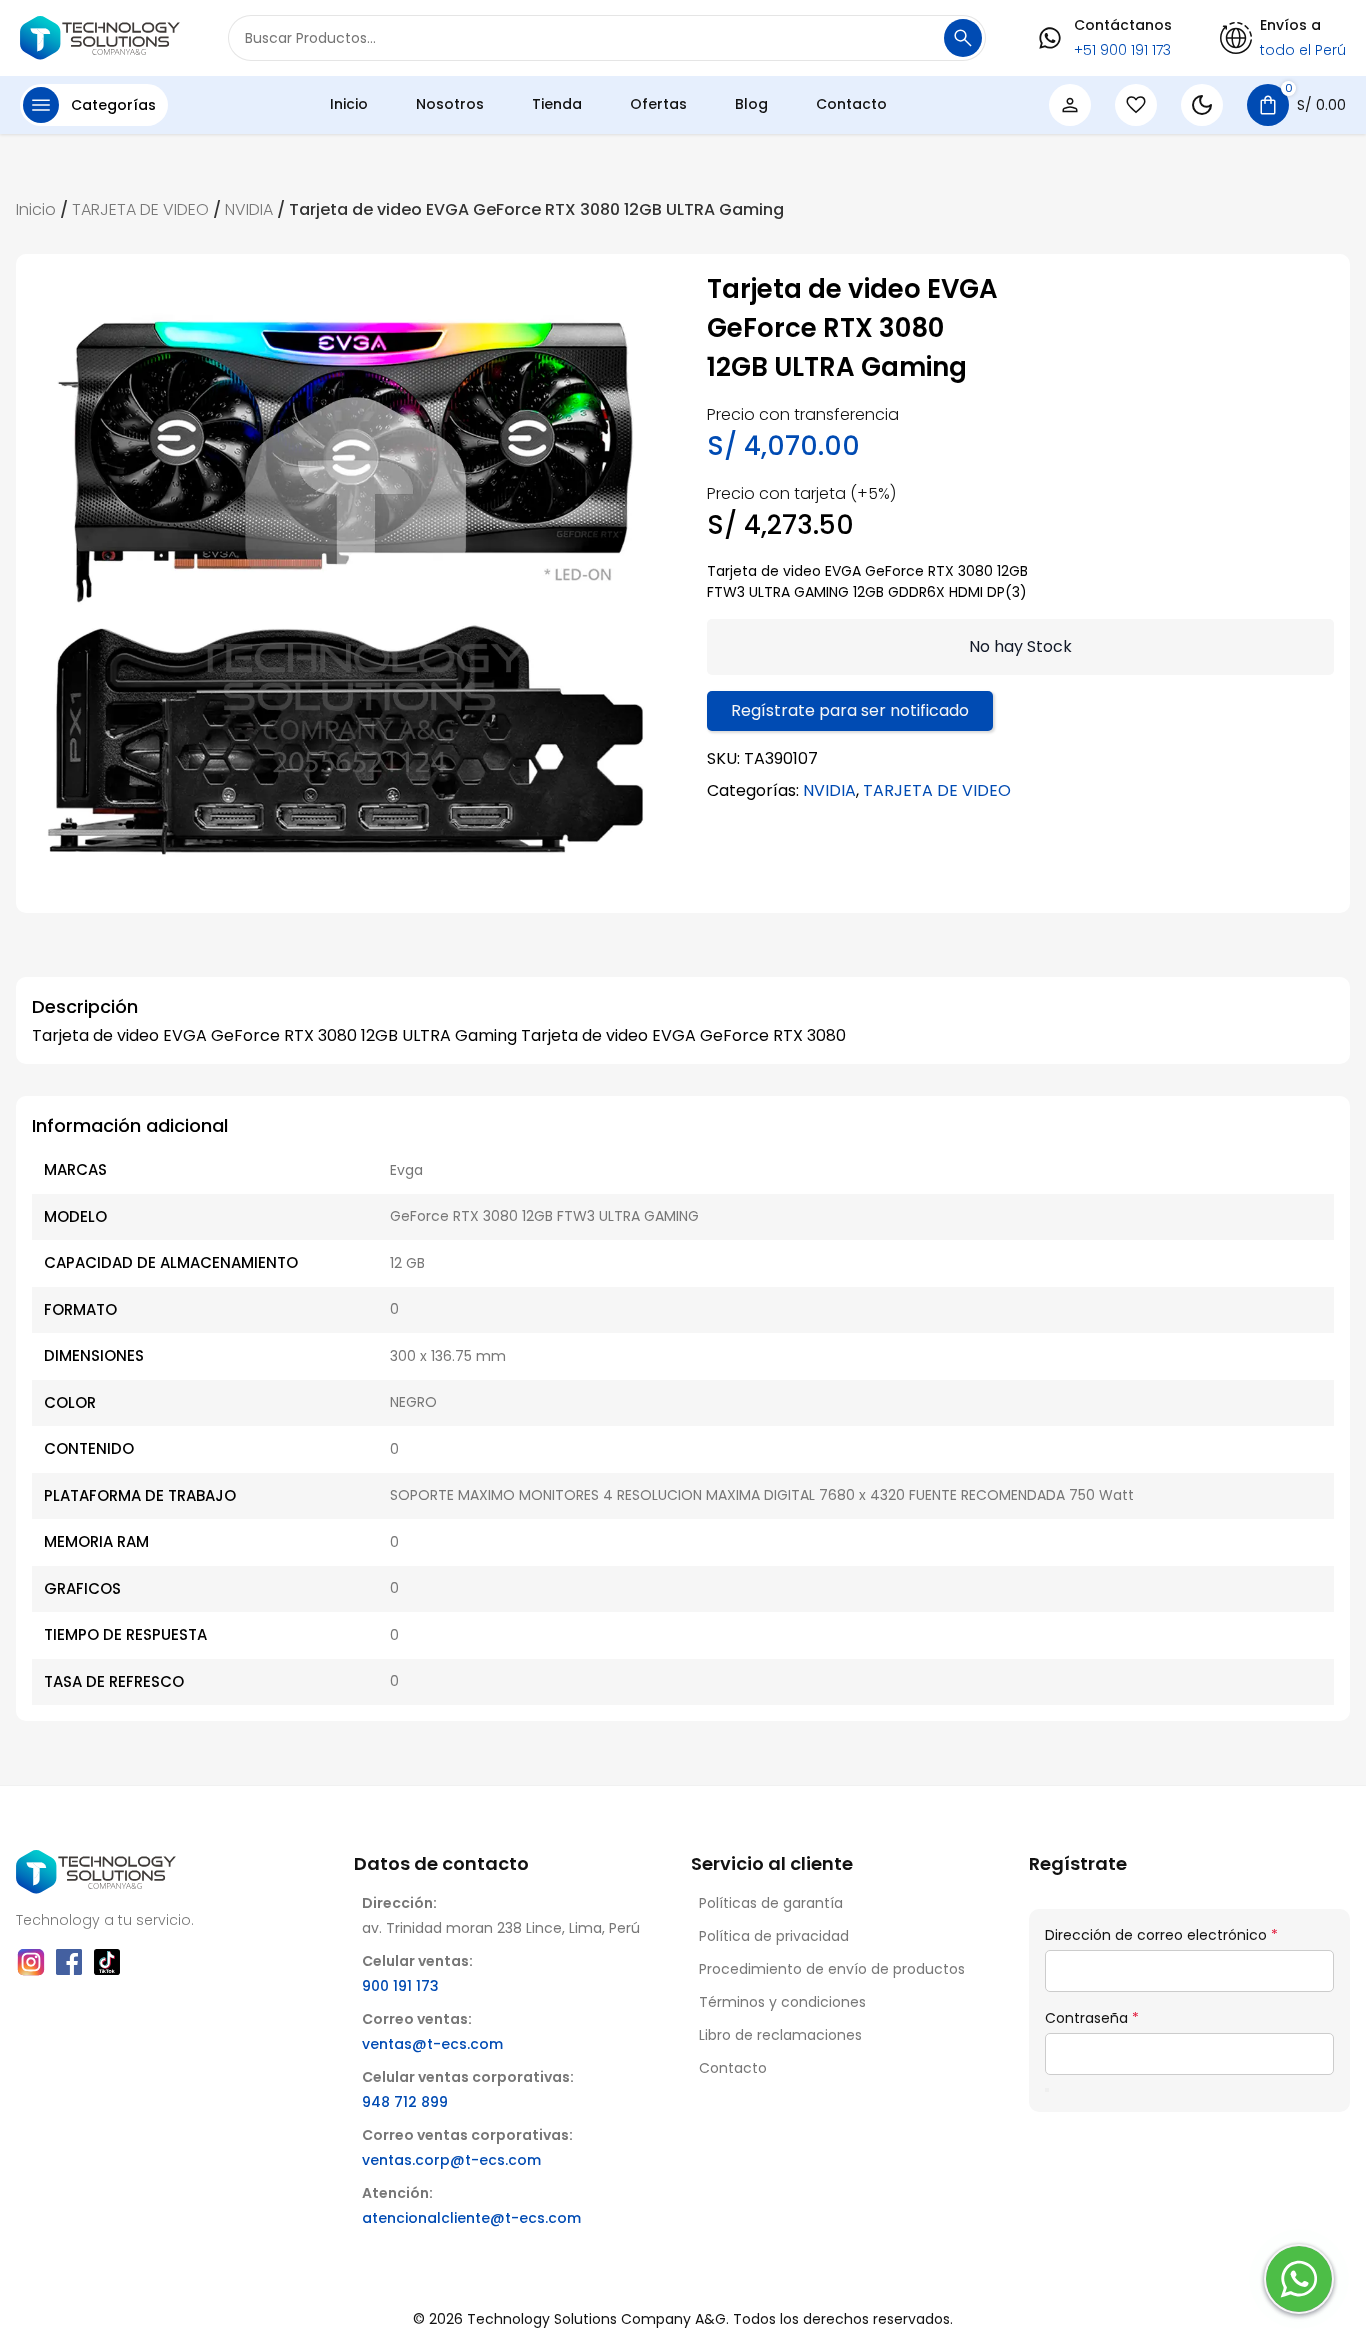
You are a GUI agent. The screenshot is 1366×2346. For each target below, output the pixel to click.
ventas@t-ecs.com (432, 2044)
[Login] (1070, 105)
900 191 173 (400, 1986)
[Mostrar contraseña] (1047, 2090)
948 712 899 (405, 2102)
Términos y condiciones (782, 2002)
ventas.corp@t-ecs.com (451, 2160)
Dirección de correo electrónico (1161, 1935)
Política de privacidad (774, 1936)
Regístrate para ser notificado (850, 710)
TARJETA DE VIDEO (140, 209)
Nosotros (450, 104)
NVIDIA (249, 209)
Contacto (851, 104)
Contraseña (1092, 2018)
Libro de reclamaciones (780, 2035)
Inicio (349, 104)
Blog (751, 104)
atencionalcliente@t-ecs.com (471, 2218)
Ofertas (658, 104)
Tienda (557, 104)
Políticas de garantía (771, 1903)
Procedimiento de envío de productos (832, 1969)
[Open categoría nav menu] (41, 105)
